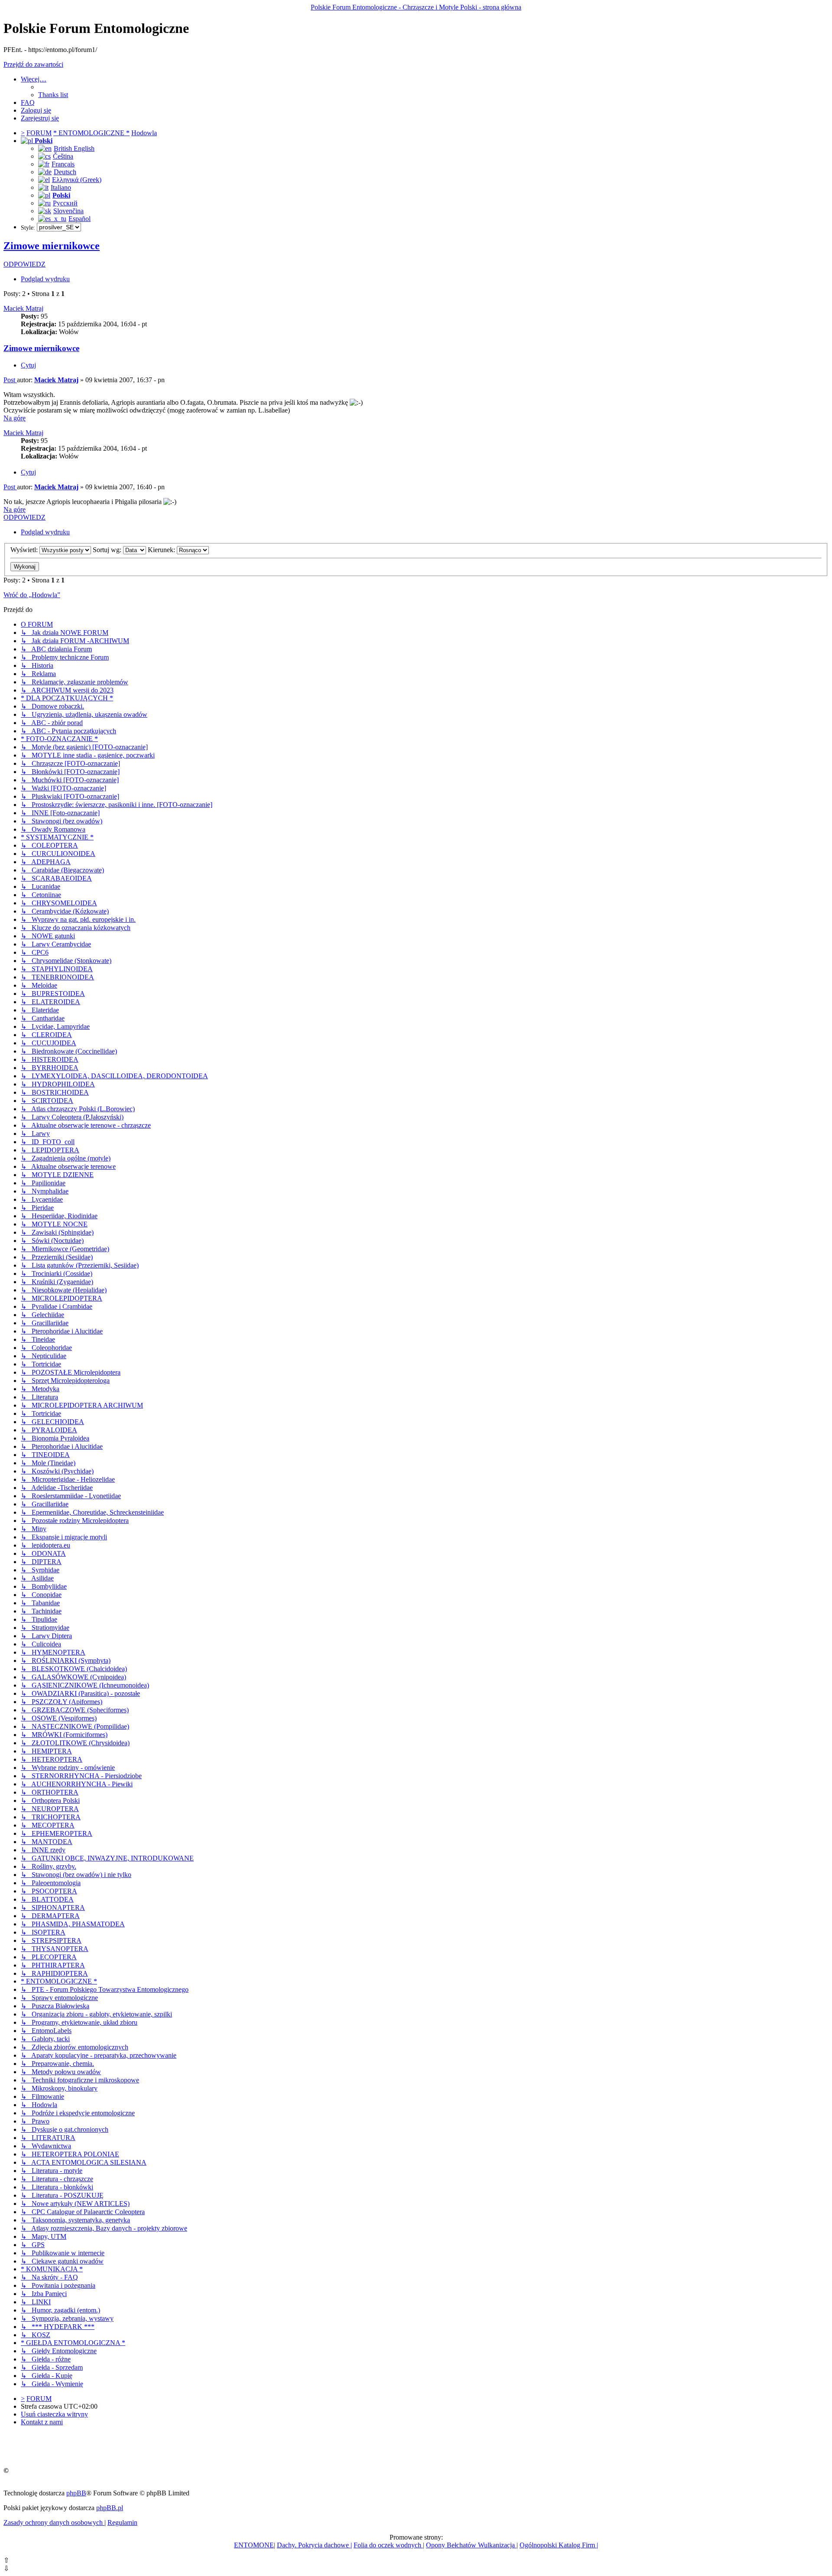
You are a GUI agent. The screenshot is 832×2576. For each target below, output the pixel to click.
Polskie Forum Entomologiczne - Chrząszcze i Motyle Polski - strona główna (416, 7)
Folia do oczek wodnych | (389, 2545)
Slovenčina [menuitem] (68, 211)
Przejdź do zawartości (33, 64)
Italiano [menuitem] (61, 187)
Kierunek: (162, 550)
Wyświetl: (25, 550)
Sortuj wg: (108, 550)
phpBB (76, 2493)
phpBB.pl (110, 2508)
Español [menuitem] (80, 219)
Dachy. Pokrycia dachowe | (314, 2545)
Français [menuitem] (63, 164)
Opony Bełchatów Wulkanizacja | (472, 2545)
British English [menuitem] (74, 148)
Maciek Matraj (23, 308)
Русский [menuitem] (65, 203)
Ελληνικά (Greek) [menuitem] (77, 180)
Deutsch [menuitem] (65, 172)
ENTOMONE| (255, 2545)
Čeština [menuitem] (63, 156)
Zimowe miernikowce (52, 246)
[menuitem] (53, 95)
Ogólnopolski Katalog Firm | (559, 2545)
